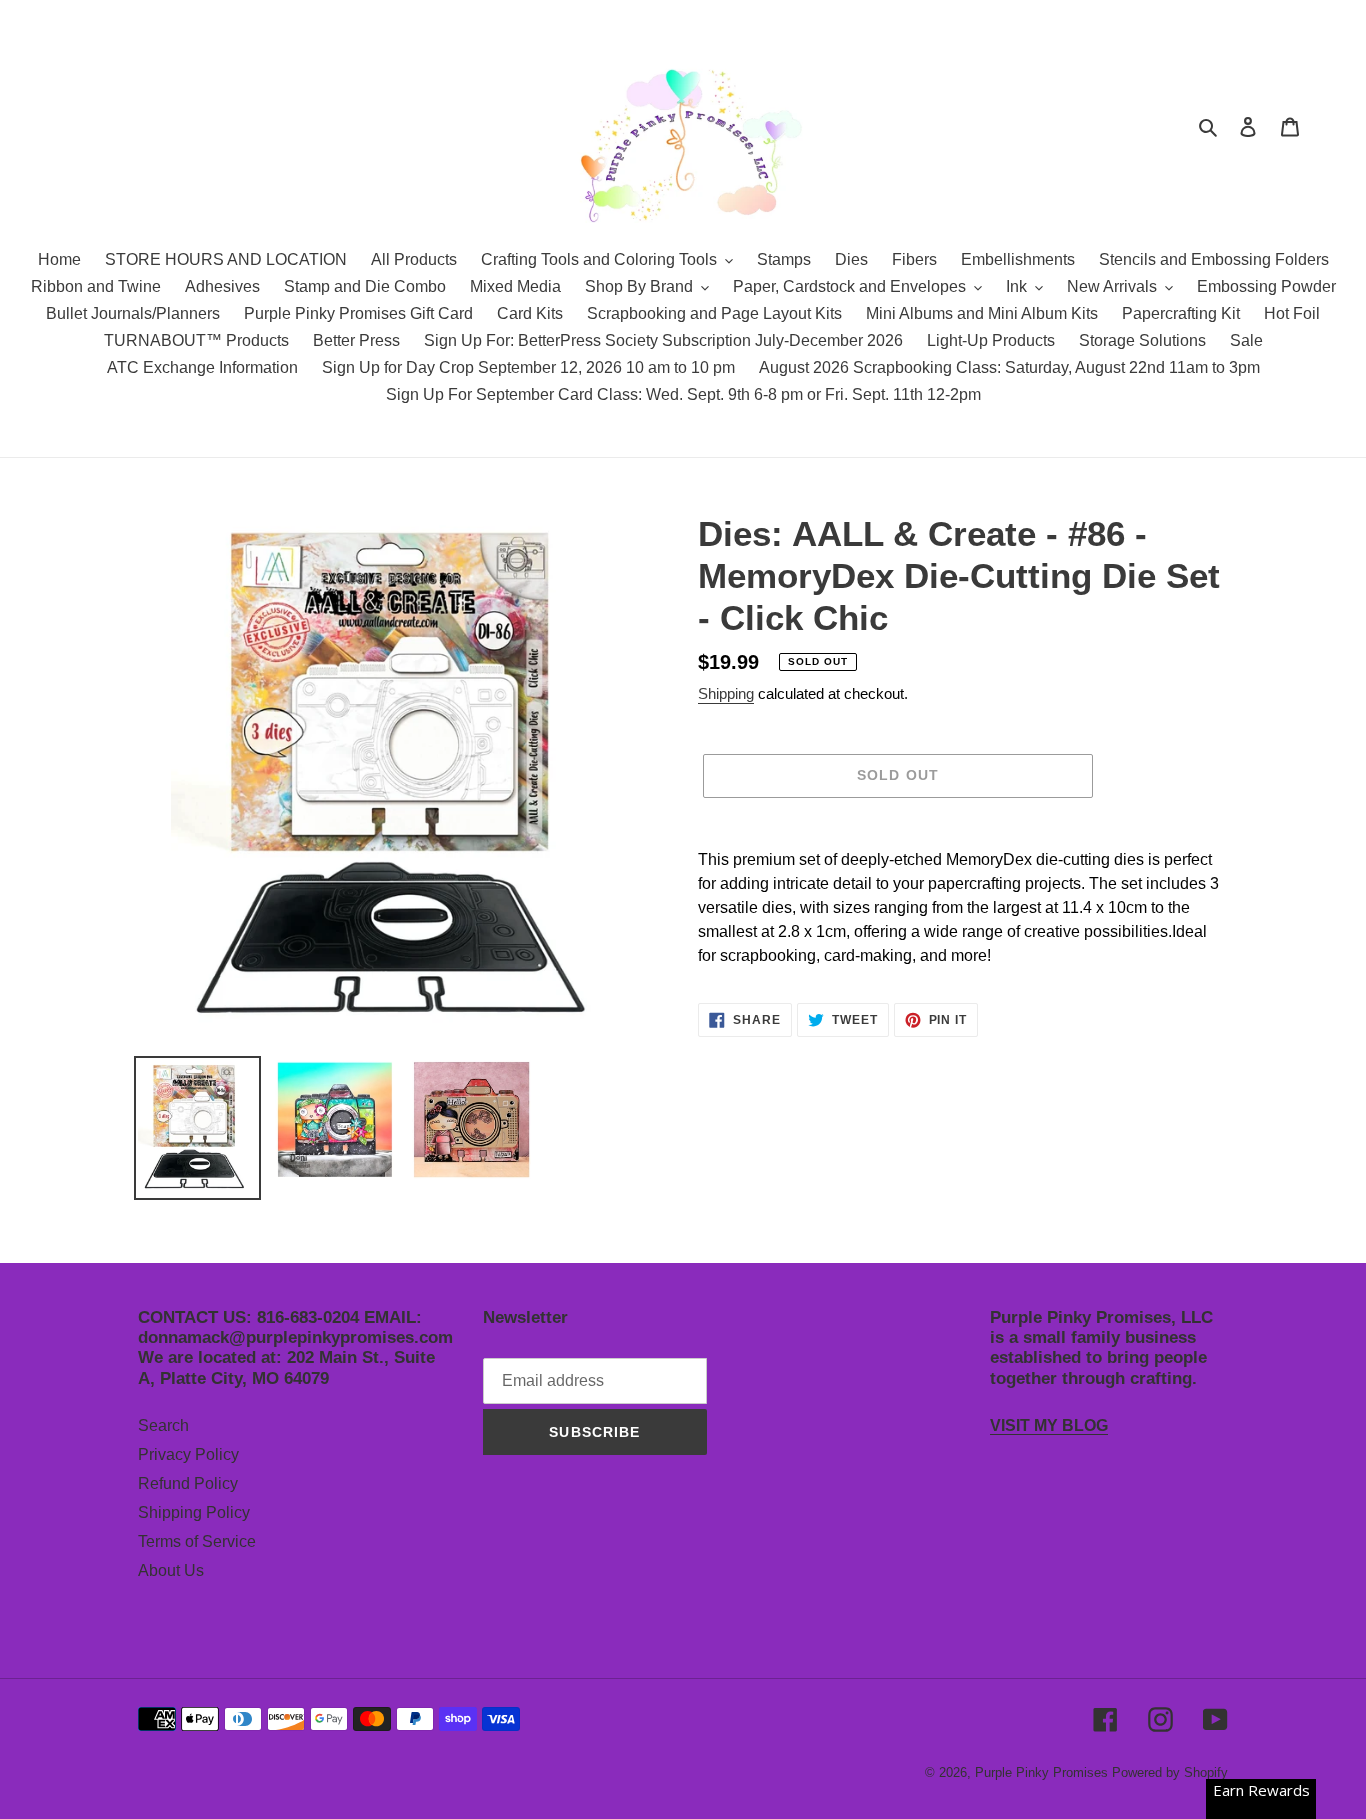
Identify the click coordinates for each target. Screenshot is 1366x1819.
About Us (171, 1570)
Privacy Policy (188, 1454)
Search (163, 1425)
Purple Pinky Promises (1043, 1772)
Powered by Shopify (1170, 1772)
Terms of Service (197, 1541)
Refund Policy (188, 1483)
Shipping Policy (194, 1512)
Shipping (726, 693)
